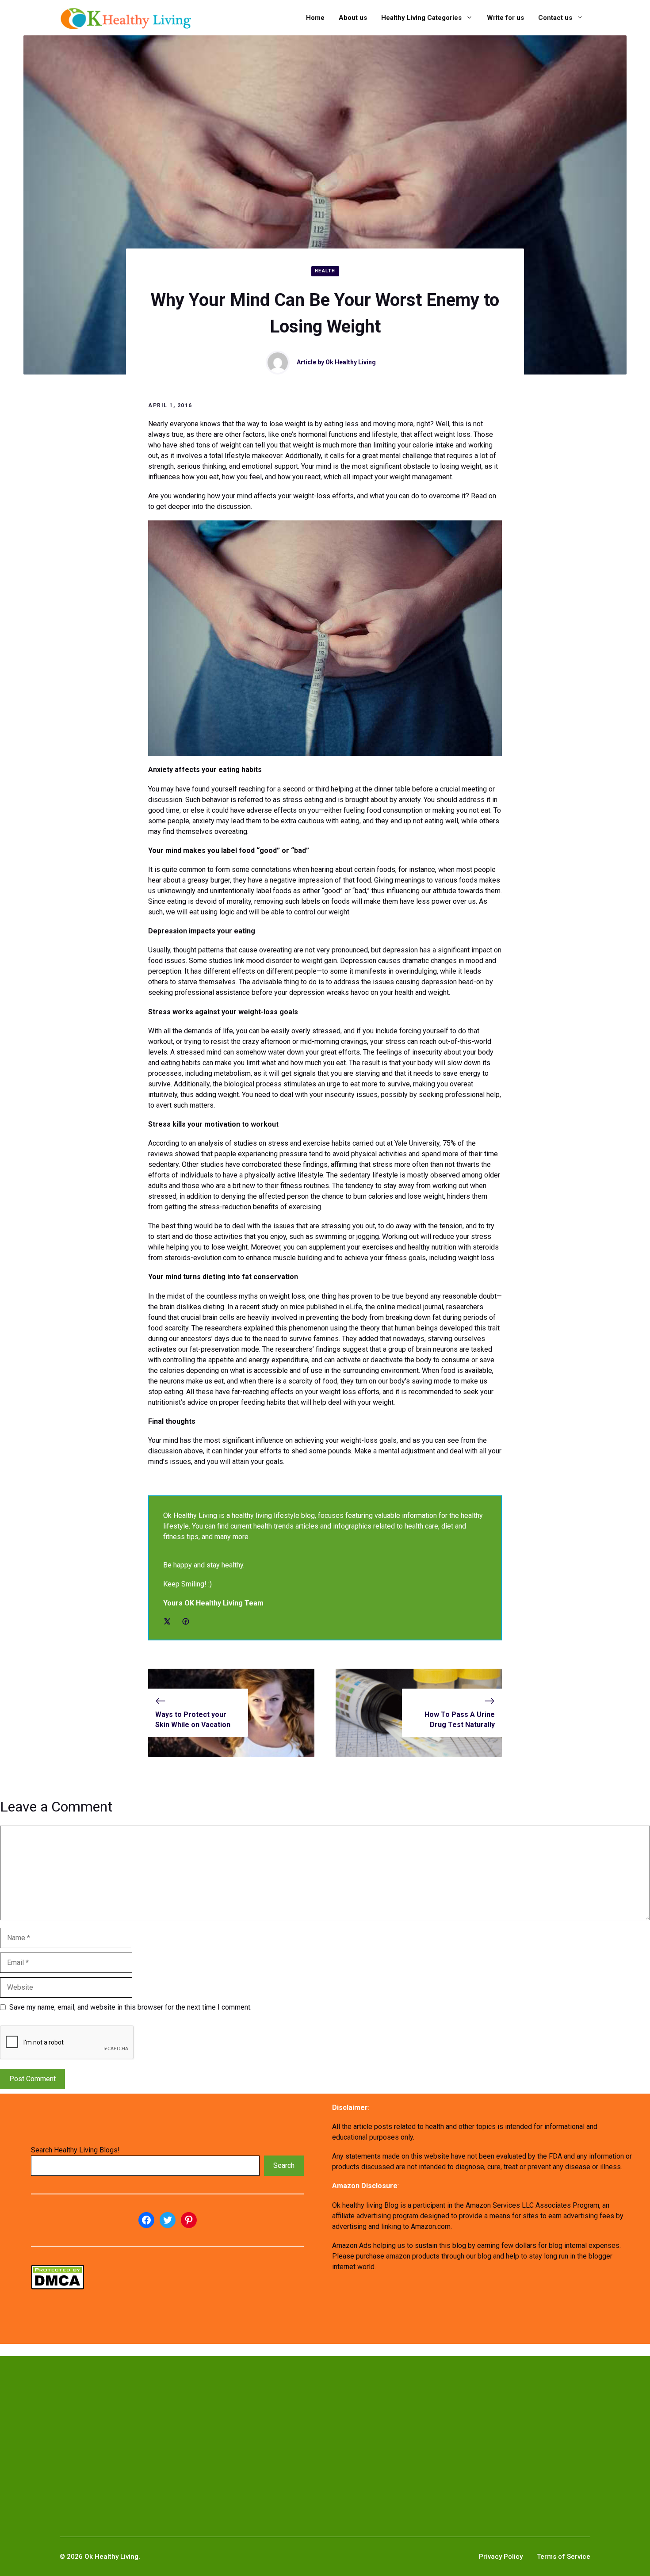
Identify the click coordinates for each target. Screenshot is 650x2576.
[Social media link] (167, 1621)
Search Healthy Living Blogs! (75, 2150)
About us (353, 18)
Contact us (555, 18)
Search (284, 2165)
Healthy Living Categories (421, 18)
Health (325, 271)
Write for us (505, 18)
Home (315, 18)
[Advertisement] (279, 2432)
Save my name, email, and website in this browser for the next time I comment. (130, 2007)
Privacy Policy (501, 2557)
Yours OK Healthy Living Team (213, 1603)
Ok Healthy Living (351, 362)
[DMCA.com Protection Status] (57, 2287)
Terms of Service (564, 2557)
